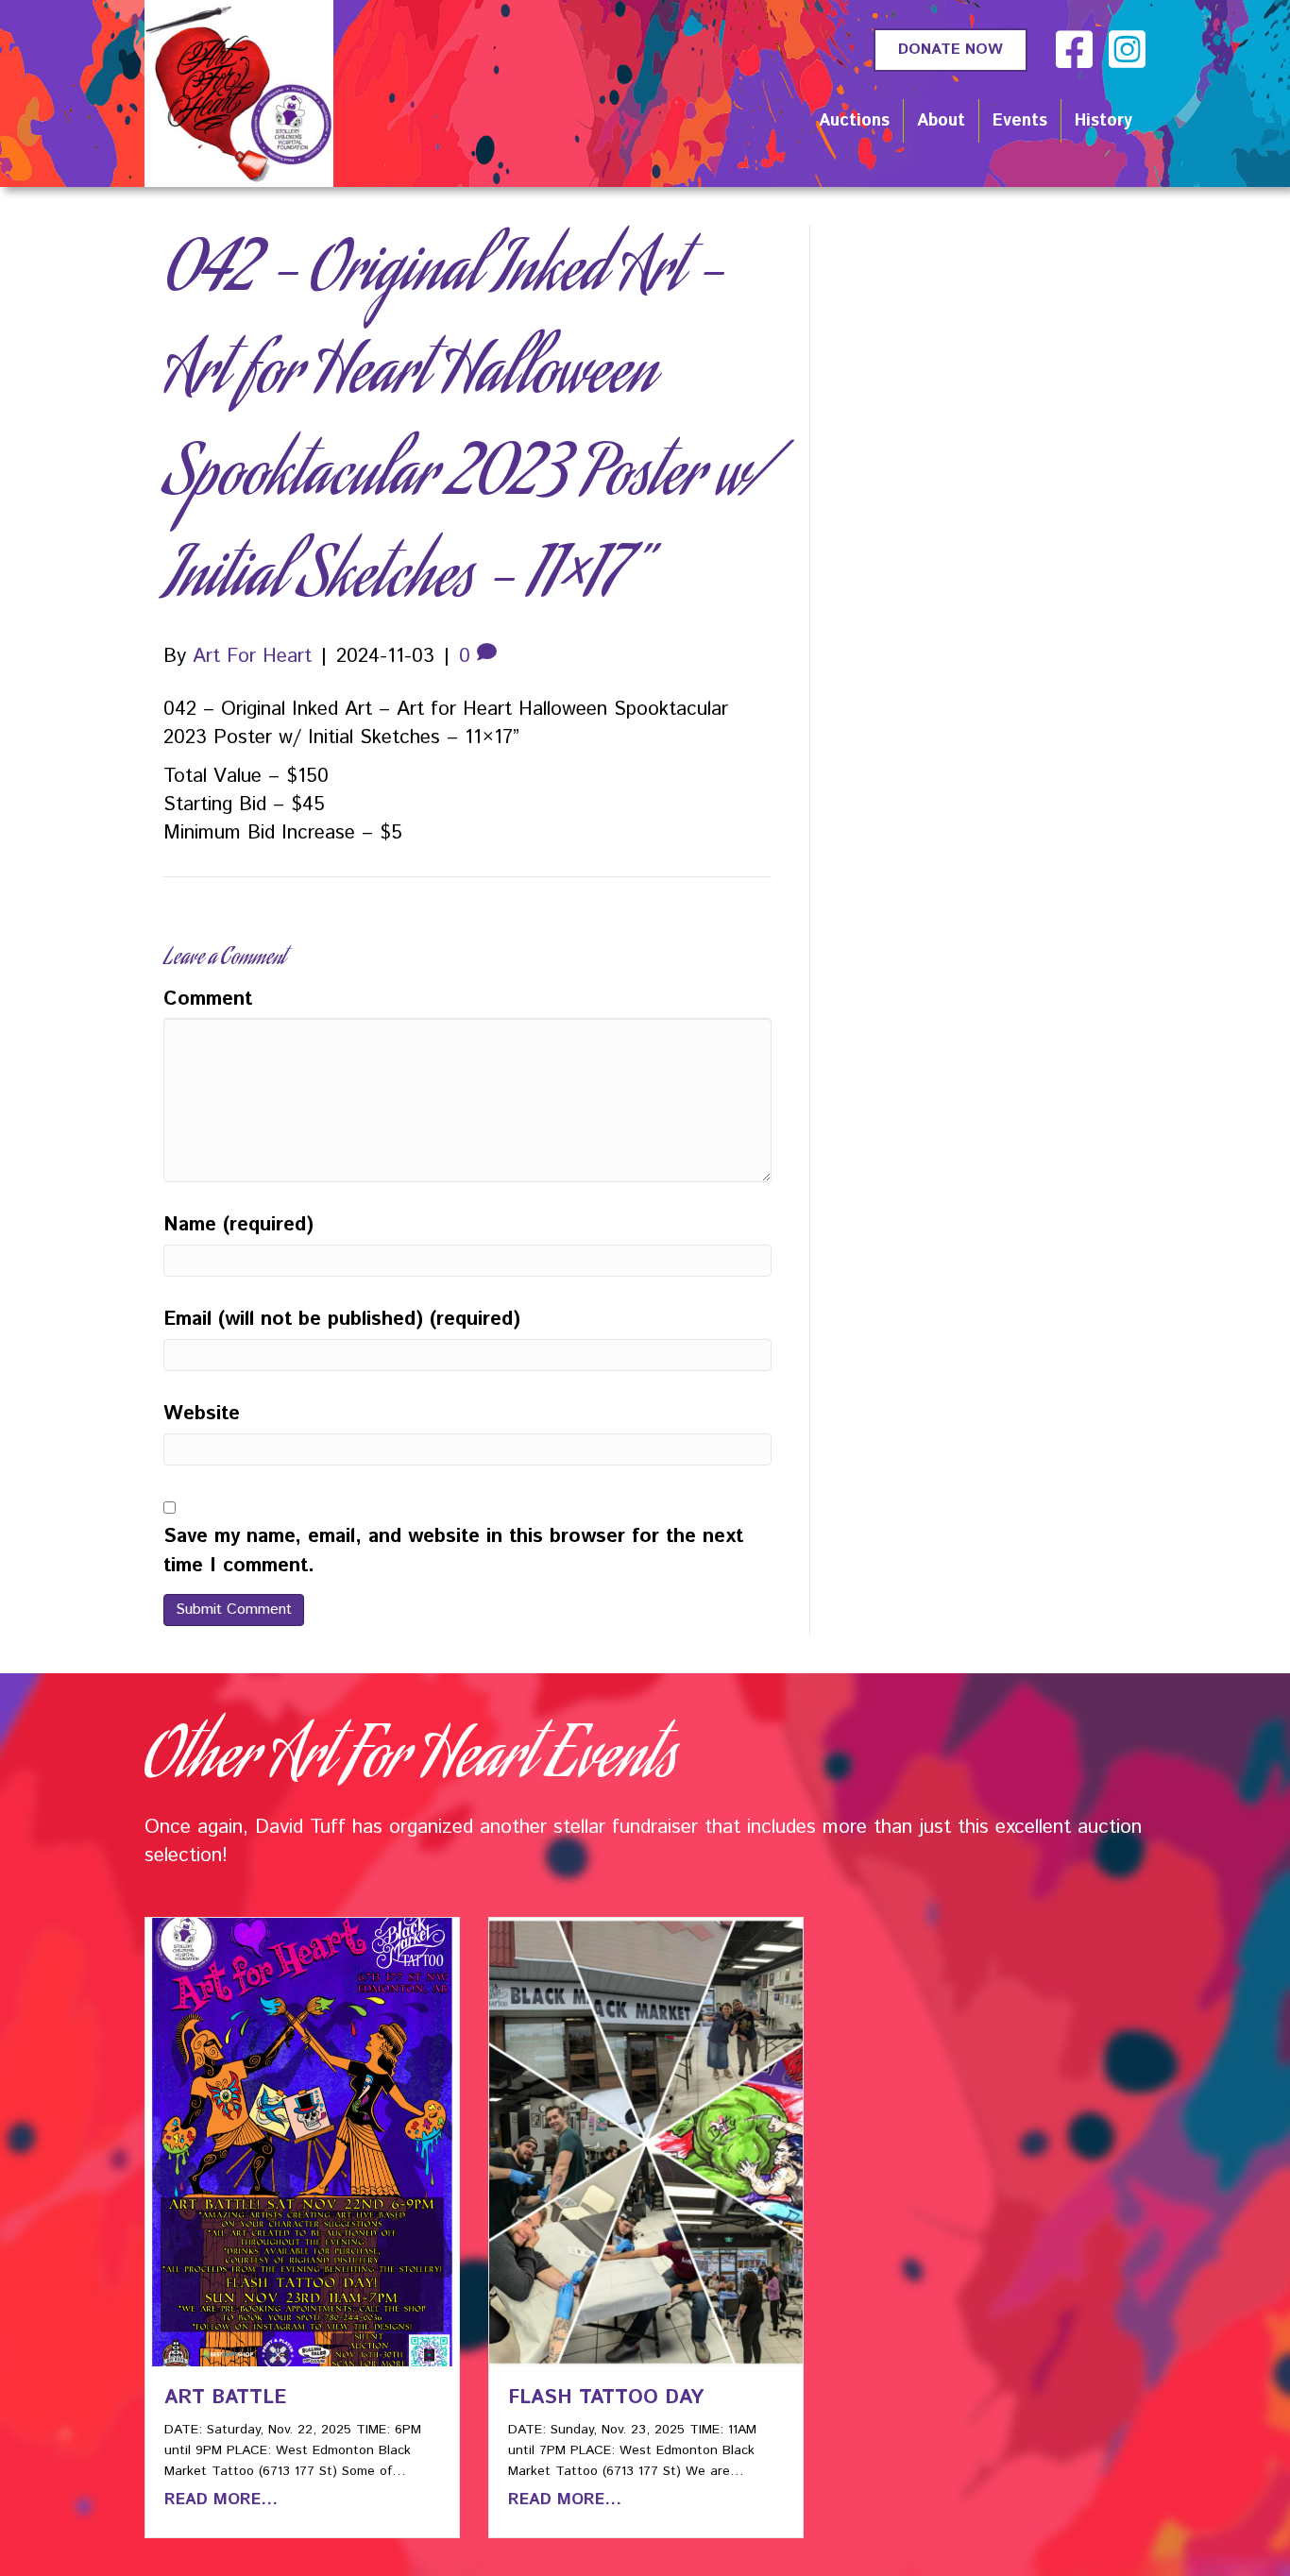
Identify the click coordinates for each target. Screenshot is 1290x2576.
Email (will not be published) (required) (342, 1319)
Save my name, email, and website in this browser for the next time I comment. (453, 1551)
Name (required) (238, 1225)
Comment (208, 999)
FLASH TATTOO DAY (606, 2398)
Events (1020, 121)
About (941, 121)
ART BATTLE (225, 2398)
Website (202, 1414)
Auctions (854, 121)
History (1103, 121)
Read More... (221, 2500)
